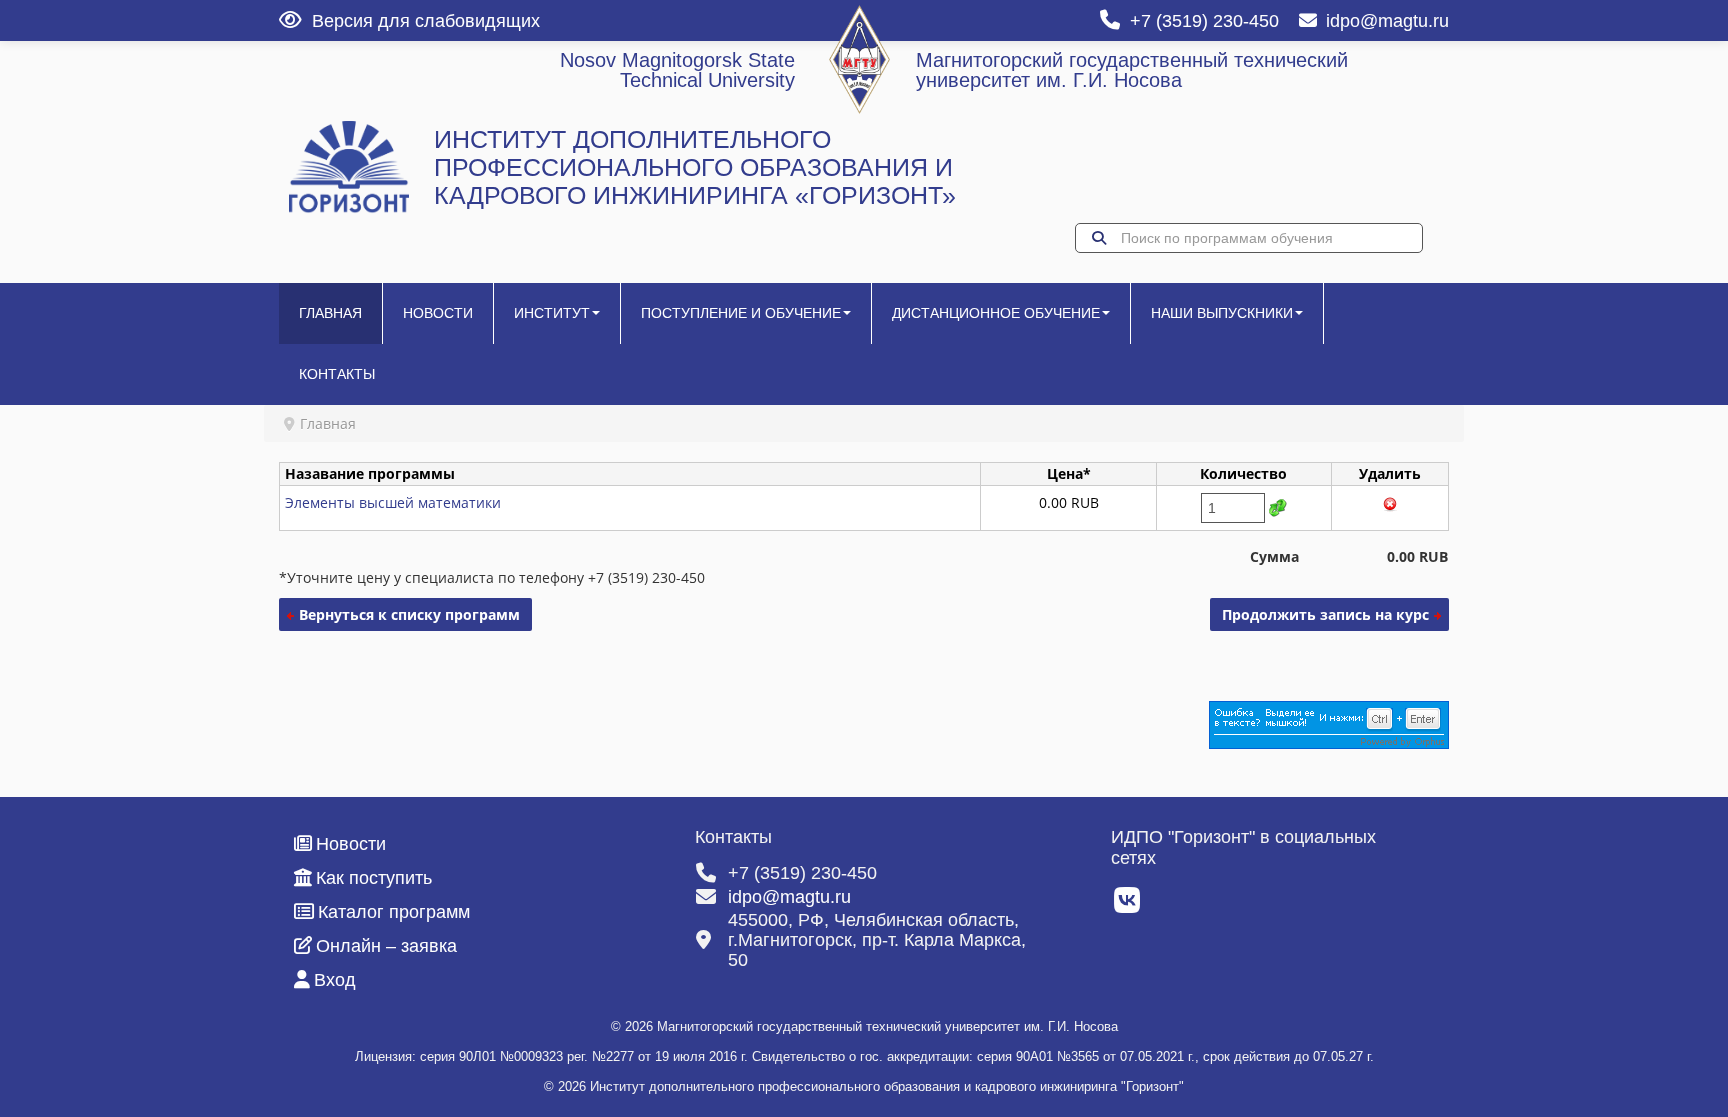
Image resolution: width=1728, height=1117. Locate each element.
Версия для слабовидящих (426, 21)
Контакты (337, 374)
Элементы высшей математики (393, 502)
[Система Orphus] (1329, 723)
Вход (335, 980)
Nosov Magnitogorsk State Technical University (677, 70)
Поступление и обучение (741, 313)
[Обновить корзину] (1278, 508)
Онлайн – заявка (386, 946)
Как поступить (374, 878)
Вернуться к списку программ (409, 614)
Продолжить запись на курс (1325, 614)
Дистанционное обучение (996, 313)
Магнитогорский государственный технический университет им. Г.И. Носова (1132, 70)
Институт (552, 313)
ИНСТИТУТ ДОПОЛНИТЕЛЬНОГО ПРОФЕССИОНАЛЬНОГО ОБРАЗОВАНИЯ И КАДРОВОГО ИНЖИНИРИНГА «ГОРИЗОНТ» (695, 167)
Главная (330, 313)
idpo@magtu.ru (1387, 21)
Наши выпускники (1222, 313)
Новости (438, 313)
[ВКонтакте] (1128, 906)
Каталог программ (394, 912)
